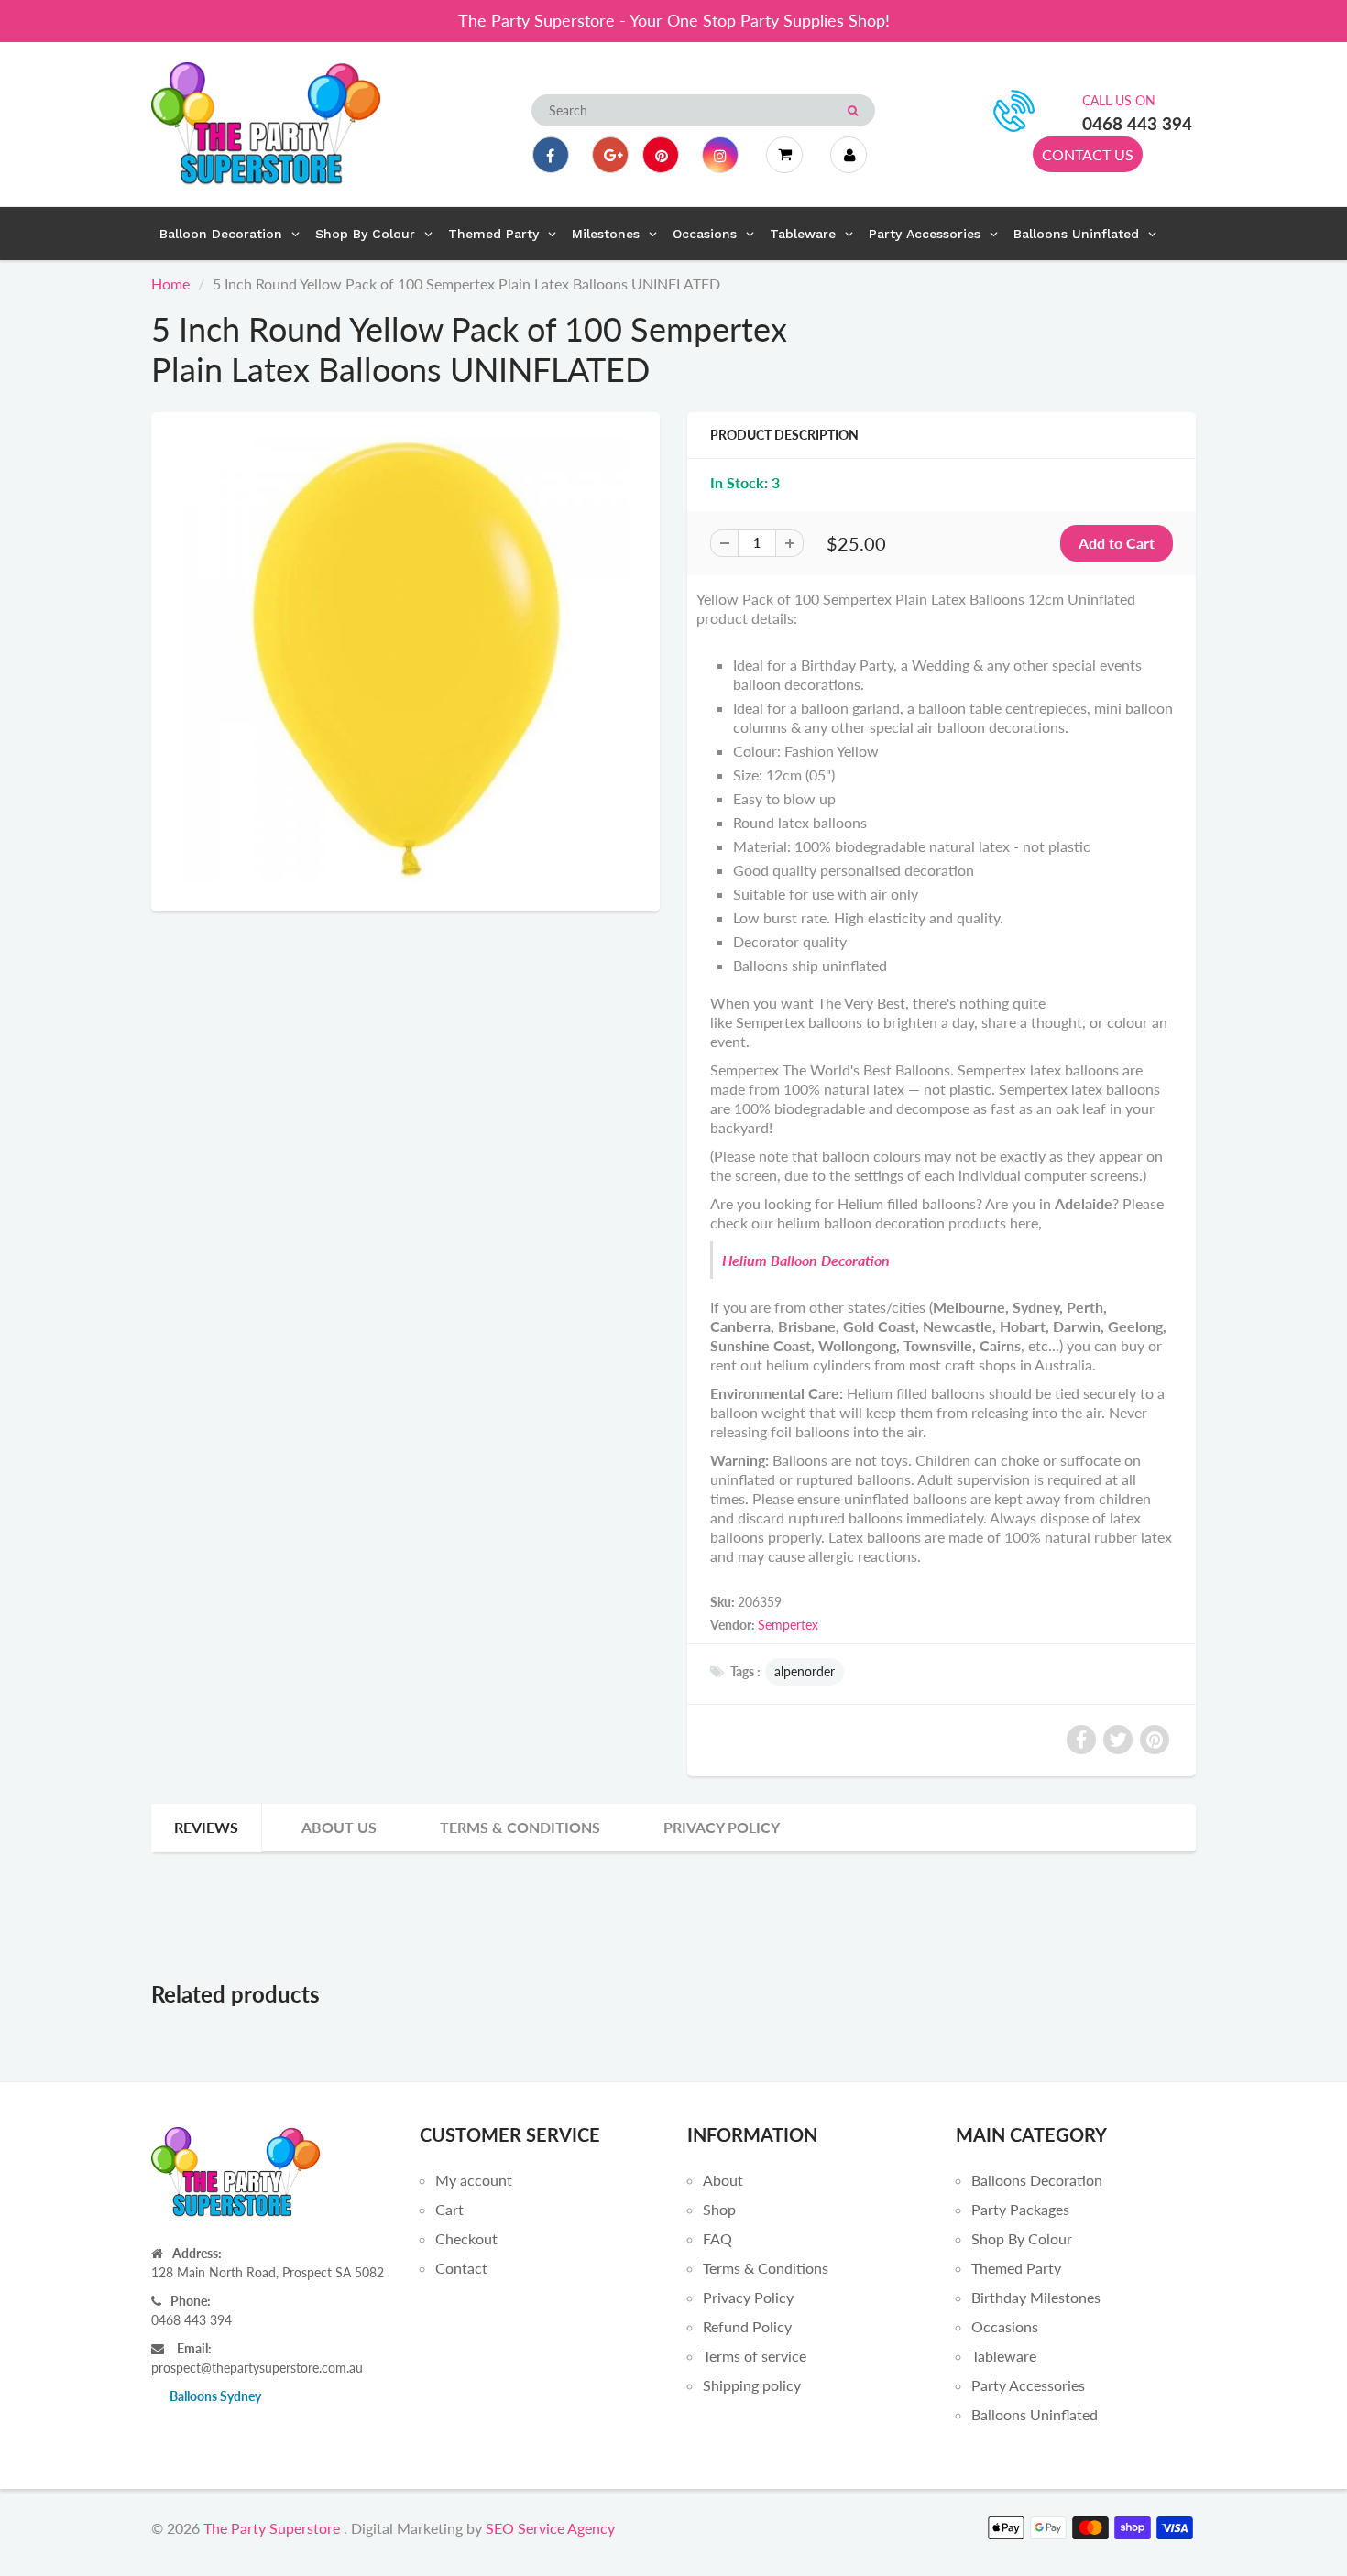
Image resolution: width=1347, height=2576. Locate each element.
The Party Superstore (272, 2528)
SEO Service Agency (550, 2528)
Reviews (206, 1827)
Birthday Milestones (1036, 2297)
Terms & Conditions (520, 1827)
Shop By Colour (1022, 2238)
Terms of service (755, 2356)
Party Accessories (1028, 2385)
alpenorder (805, 1671)
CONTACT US (1088, 154)
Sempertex (788, 1625)
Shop (719, 2209)
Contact (461, 2268)
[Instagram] (720, 155)
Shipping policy (752, 2385)
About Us (339, 1827)
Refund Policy (747, 2326)
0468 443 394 (1137, 123)
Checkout (466, 2238)
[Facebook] (551, 155)
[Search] (853, 111)
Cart (449, 2209)
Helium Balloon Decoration (806, 1260)
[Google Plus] (610, 155)
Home (170, 284)
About (723, 2180)
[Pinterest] (661, 155)
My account (474, 2180)
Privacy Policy (722, 1827)
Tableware (1004, 2356)
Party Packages (1020, 2209)
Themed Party (1016, 2268)
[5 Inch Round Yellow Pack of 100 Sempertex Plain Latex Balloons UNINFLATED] (405, 660)
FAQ (717, 2238)
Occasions (1005, 2326)
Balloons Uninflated (1035, 2414)
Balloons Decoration (1037, 2180)
